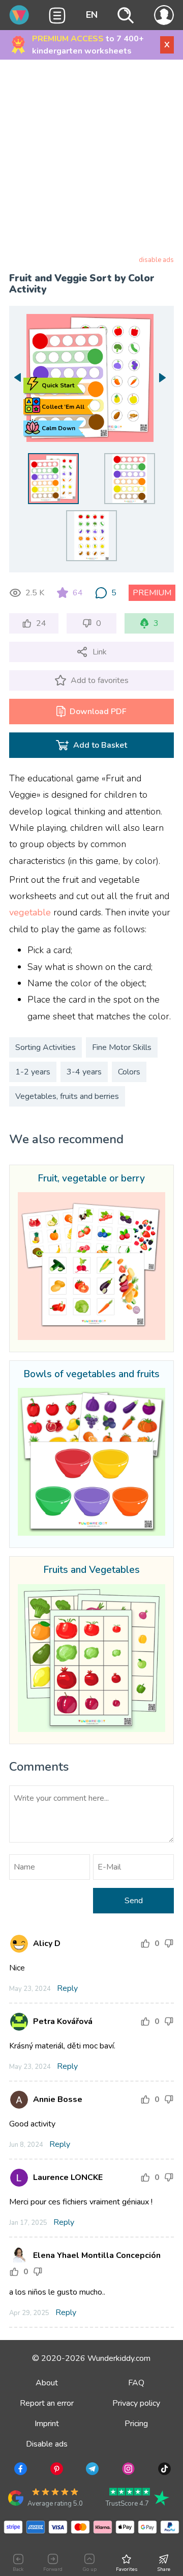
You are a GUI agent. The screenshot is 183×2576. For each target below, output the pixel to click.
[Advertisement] (91, 160)
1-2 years (33, 1072)
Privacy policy (136, 2403)
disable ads (156, 260)
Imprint (47, 2424)
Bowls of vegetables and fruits (91, 1375)
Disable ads (47, 2444)
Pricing (136, 2424)
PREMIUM (152, 593)
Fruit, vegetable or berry (91, 1179)
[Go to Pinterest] (56, 2470)
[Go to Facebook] (20, 2470)
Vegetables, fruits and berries (67, 1096)
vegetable (30, 912)
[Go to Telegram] (91, 2470)
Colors (129, 1072)
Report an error (47, 2403)
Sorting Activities (45, 1047)
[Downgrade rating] (169, 1943)
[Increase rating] (145, 1943)
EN (92, 15)
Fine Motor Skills (122, 1047)
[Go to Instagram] (127, 2470)
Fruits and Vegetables (91, 1570)
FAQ (136, 2383)
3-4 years (84, 1072)
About (47, 2383)
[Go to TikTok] (163, 2470)
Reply (67, 1988)
